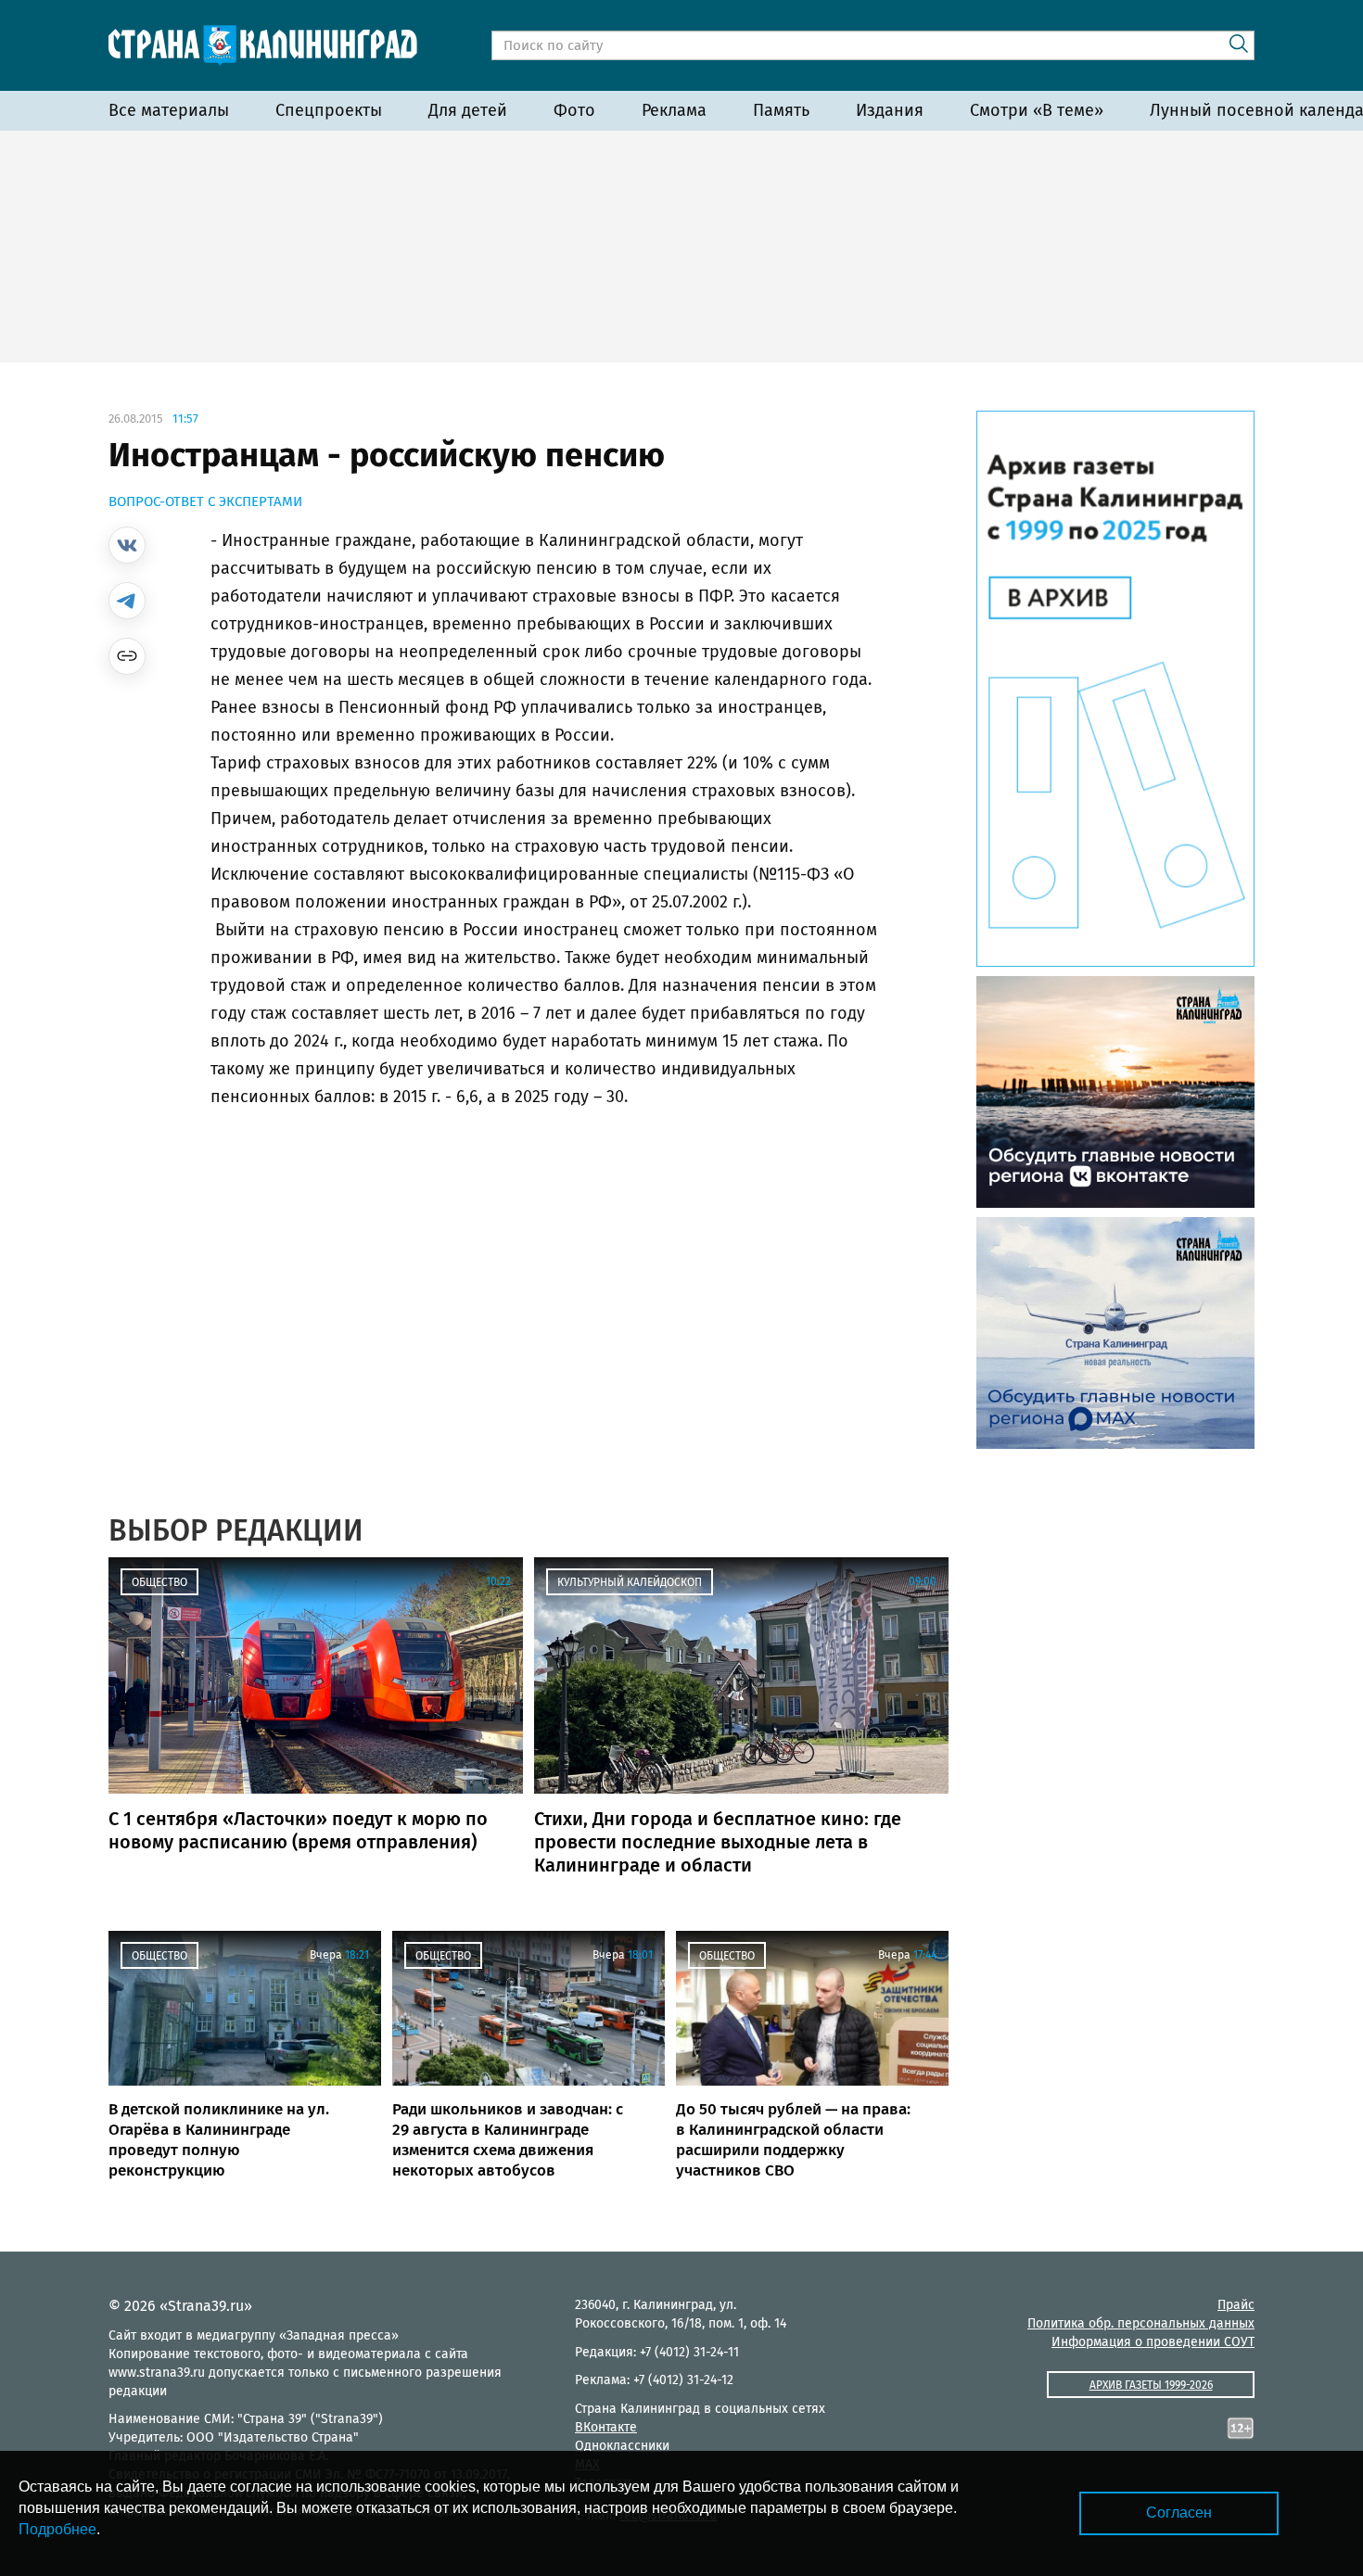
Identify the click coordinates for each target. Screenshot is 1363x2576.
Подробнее (57, 2529)
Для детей (468, 110)
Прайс (1236, 2305)
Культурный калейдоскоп (630, 1582)
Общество (159, 1582)
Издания (890, 110)
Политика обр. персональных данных (1141, 2323)
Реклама (674, 110)
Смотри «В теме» (1037, 110)
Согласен (1179, 2513)
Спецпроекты (329, 110)
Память (781, 110)
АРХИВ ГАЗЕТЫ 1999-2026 (1151, 2385)
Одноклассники (622, 2446)
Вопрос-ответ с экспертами (205, 501)
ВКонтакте (606, 2427)
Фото (574, 110)
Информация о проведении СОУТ (1153, 2342)
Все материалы (169, 110)
